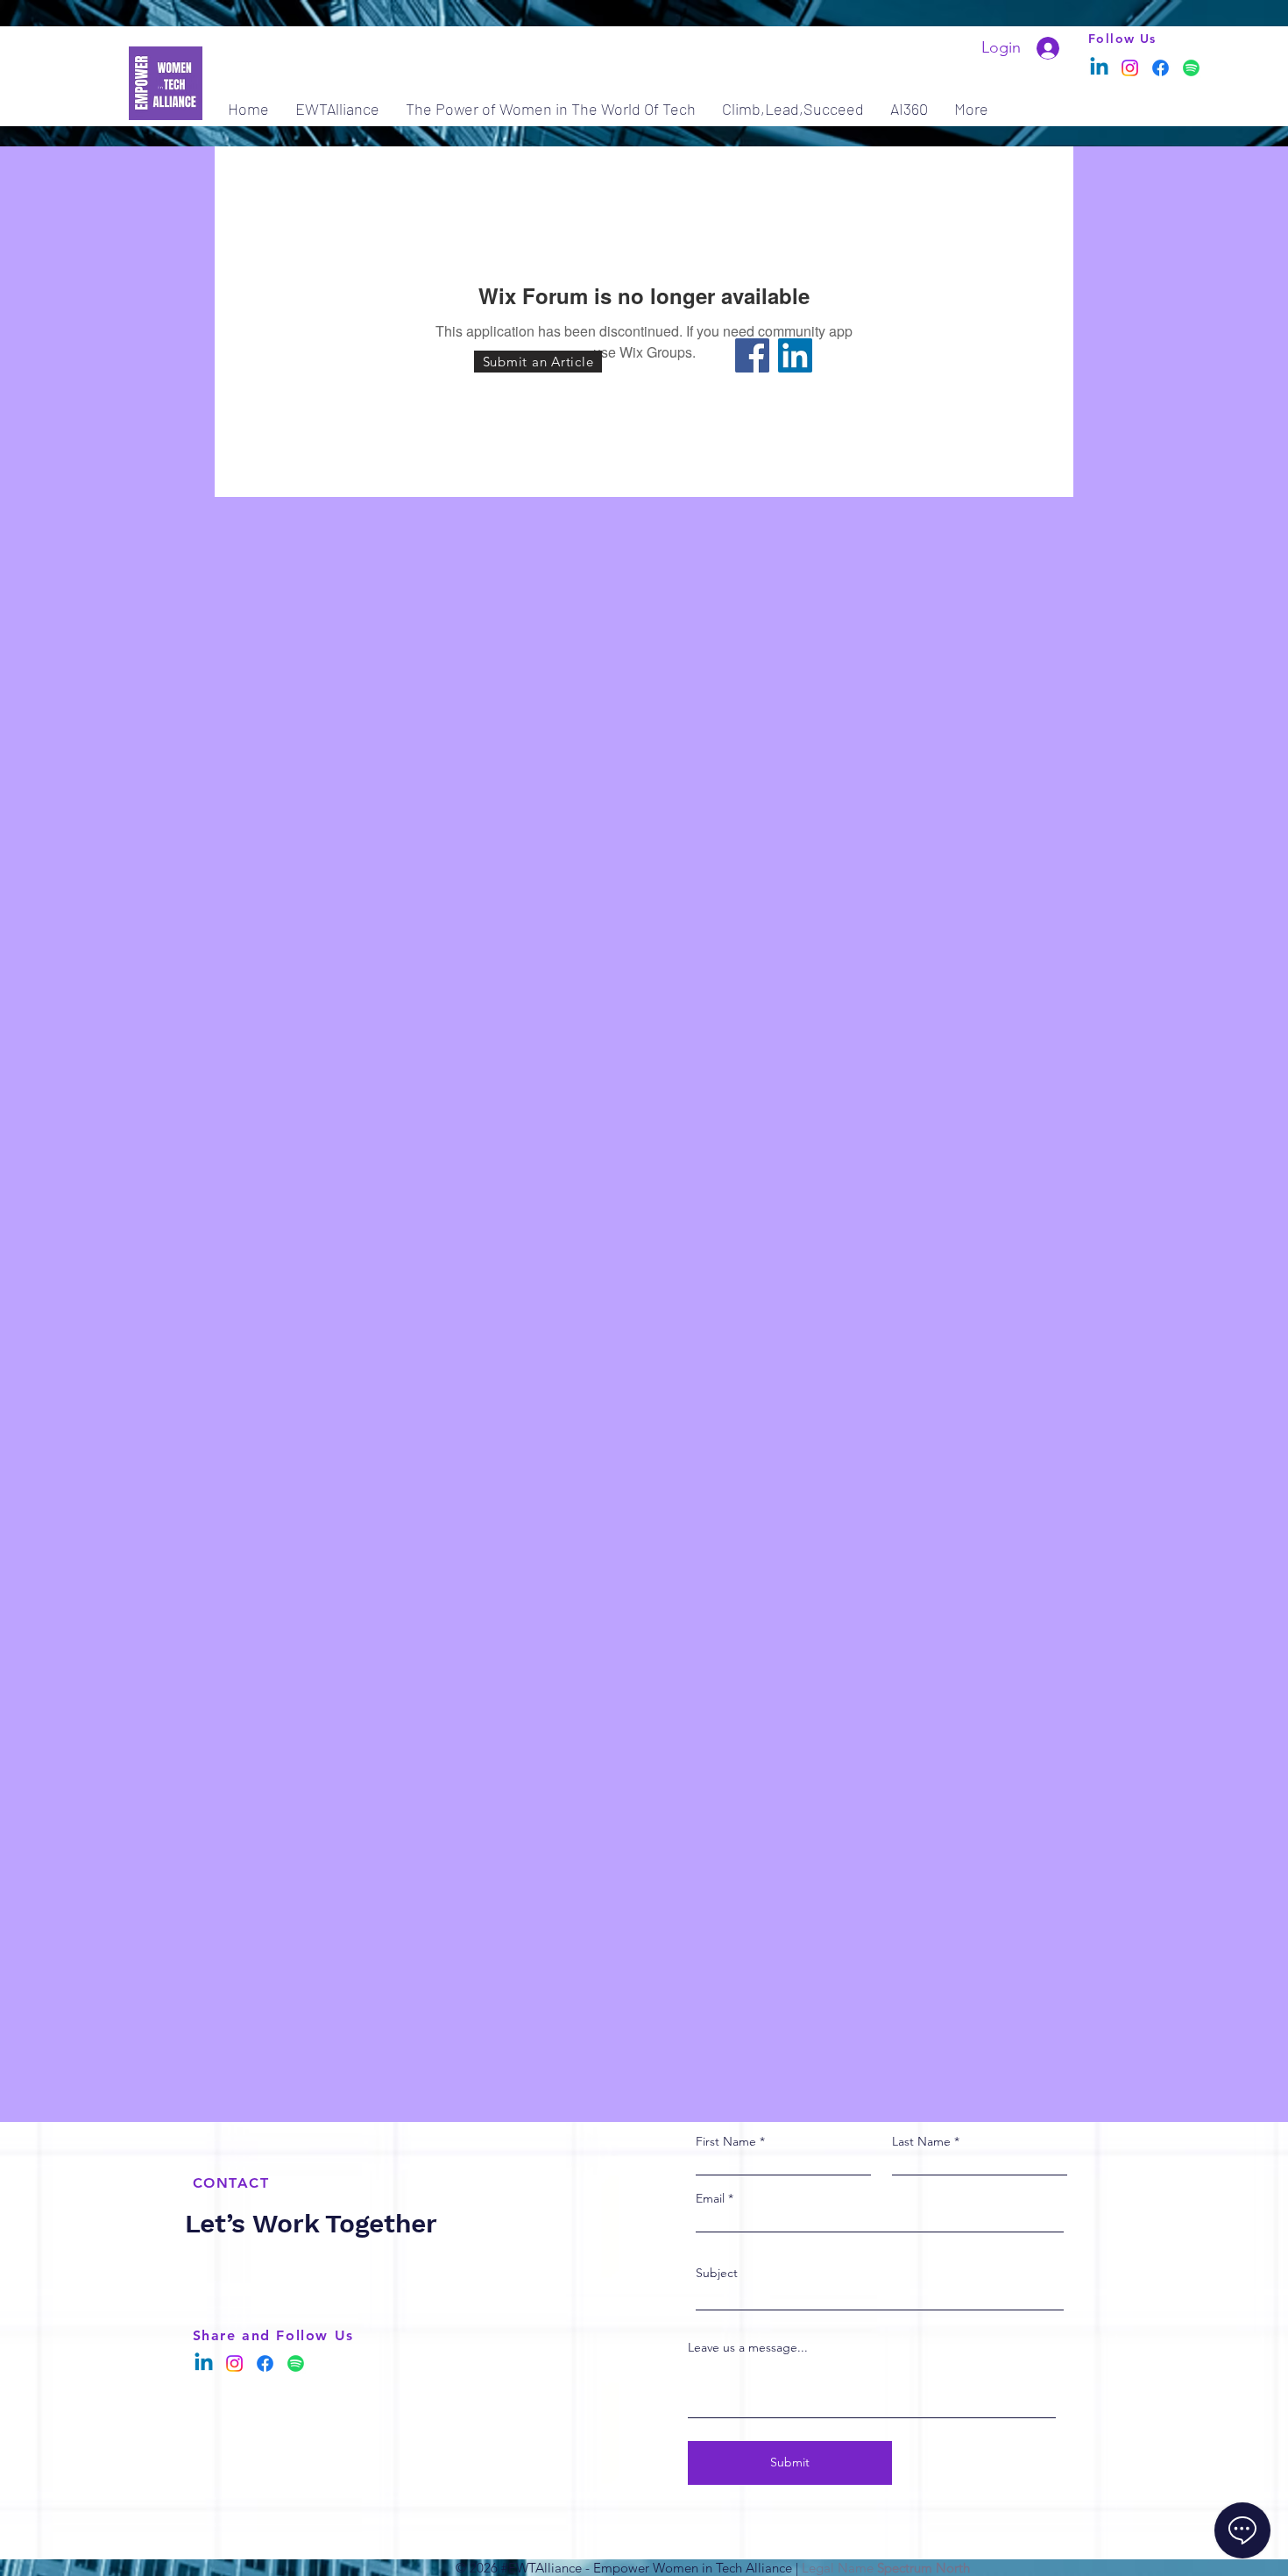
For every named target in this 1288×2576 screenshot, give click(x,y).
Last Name (921, 2141)
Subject (717, 2273)
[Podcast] (1191, 68)
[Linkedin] (1099, 68)
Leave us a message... (748, 2347)
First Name (726, 2141)
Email (710, 2198)
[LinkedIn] (795, 355)
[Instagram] (1130, 68)
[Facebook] (1161, 68)
